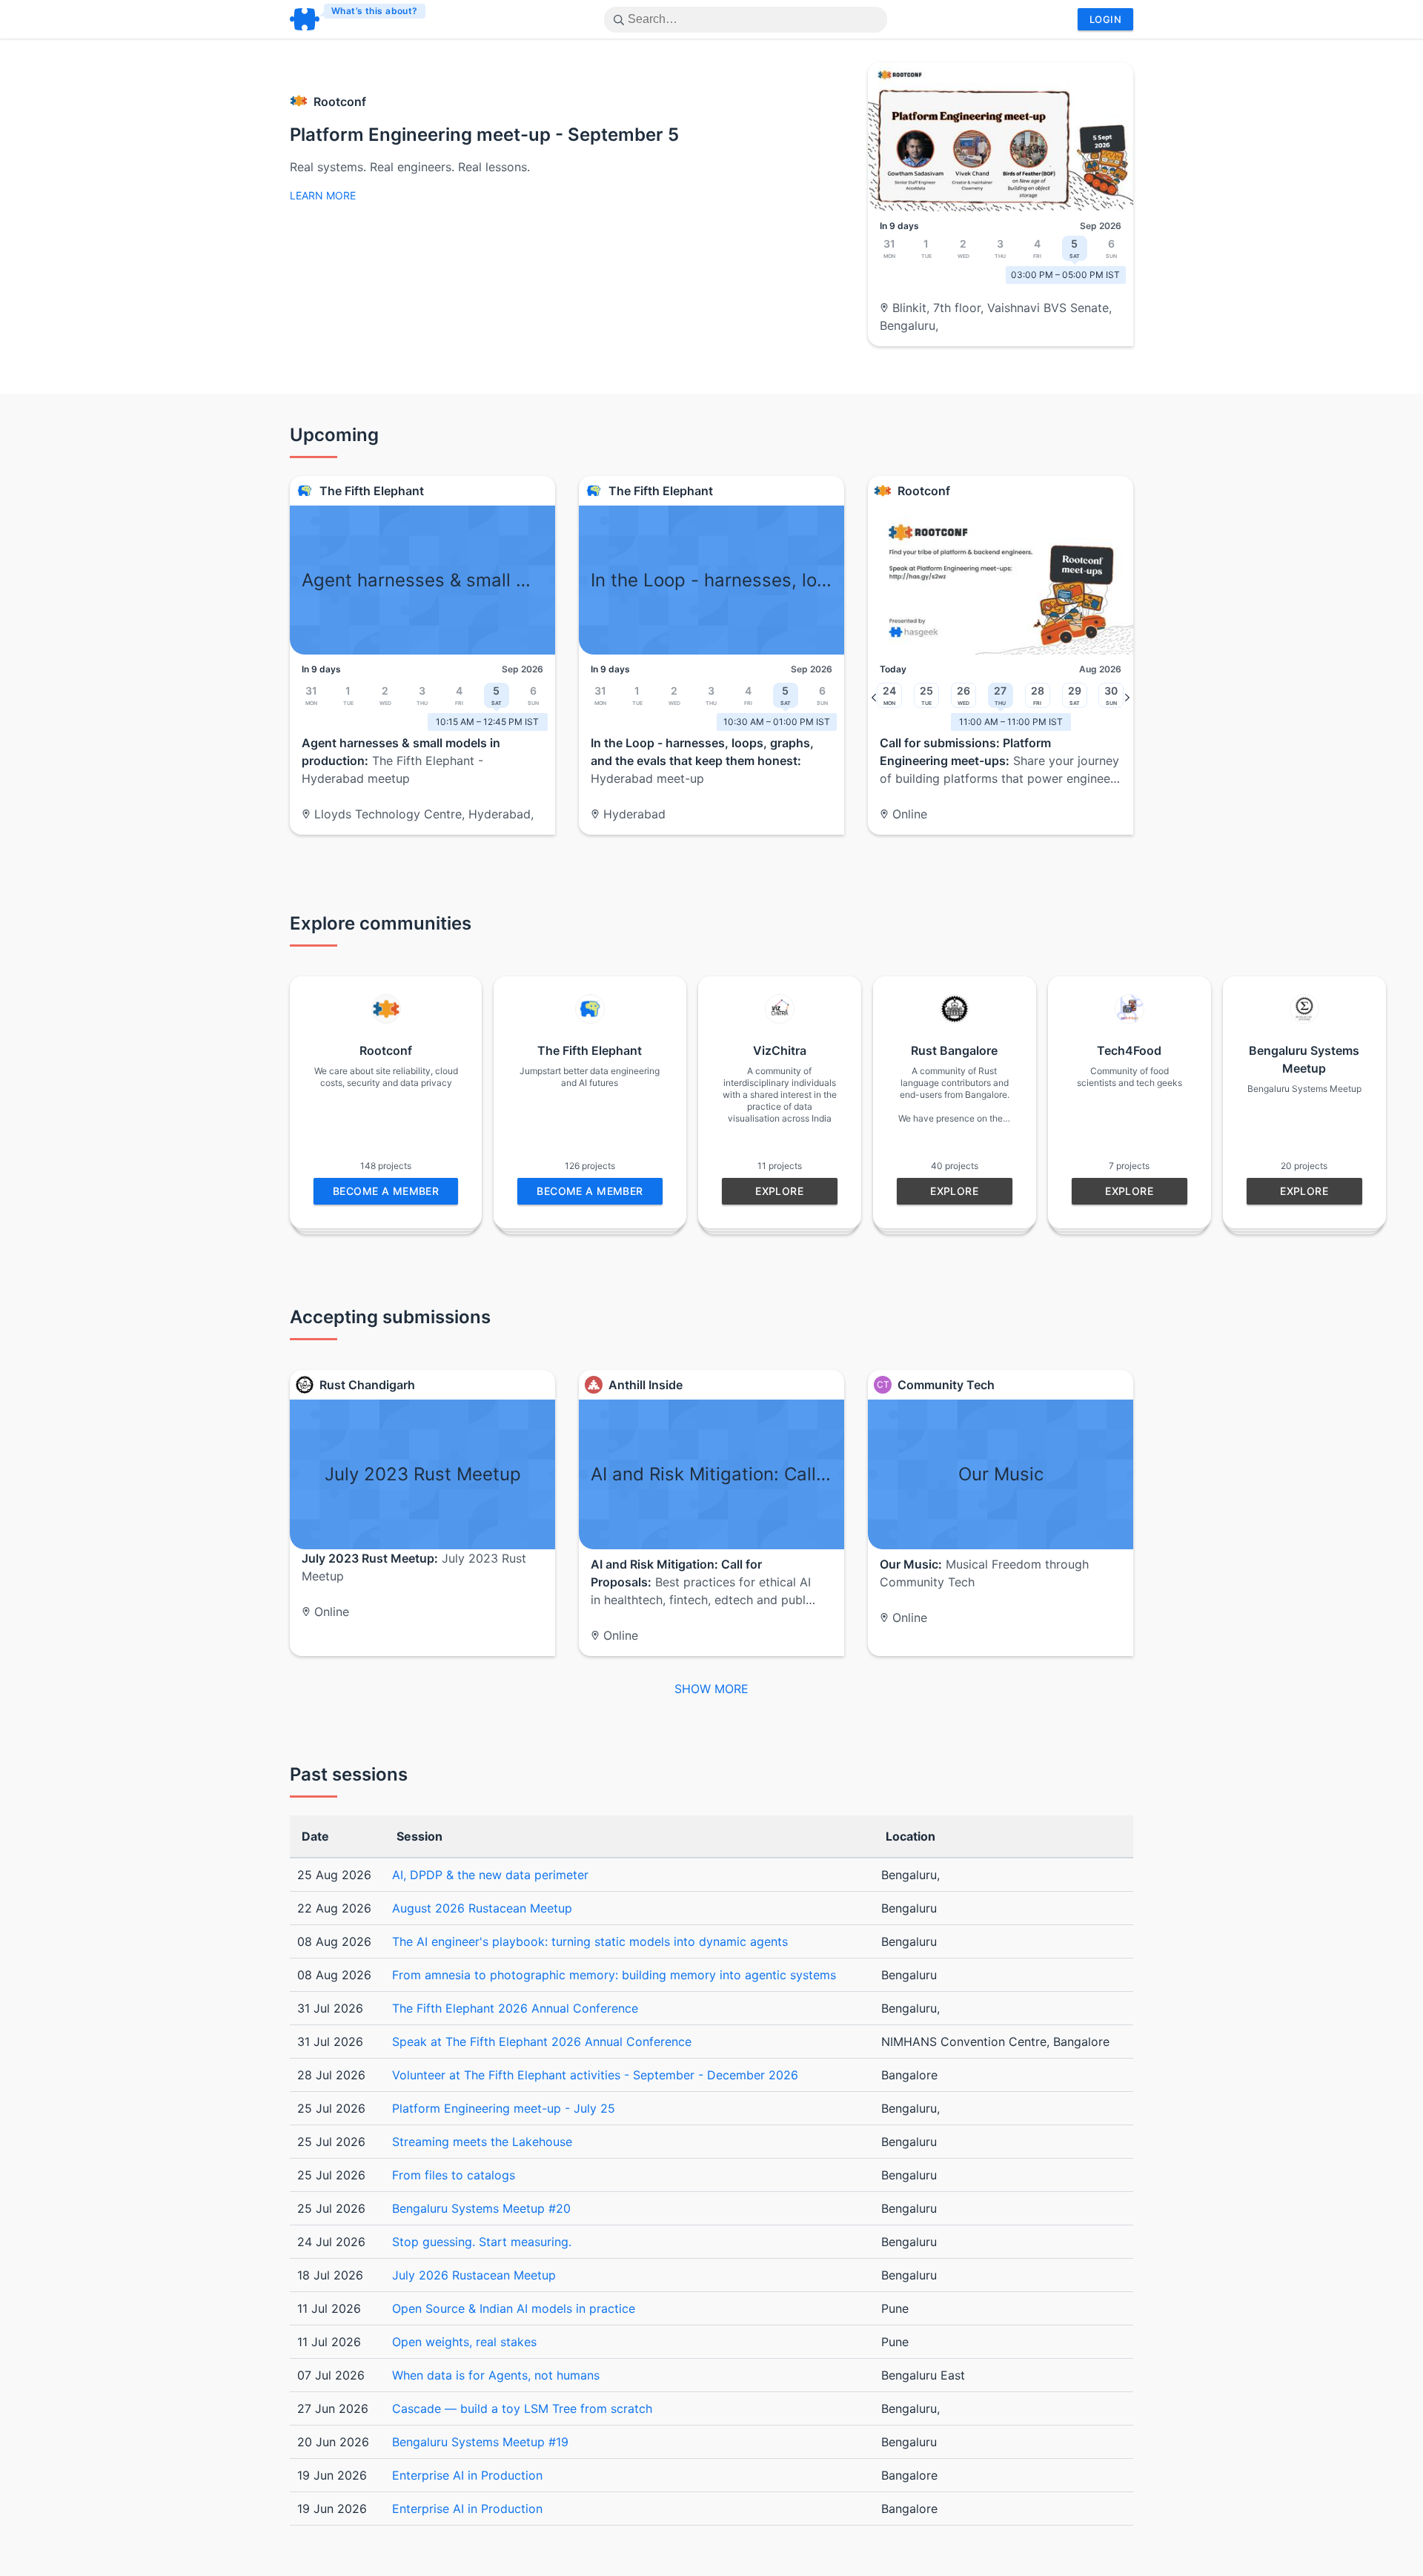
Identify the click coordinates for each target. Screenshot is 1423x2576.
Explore (779, 1191)
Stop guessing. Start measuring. (482, 2242)
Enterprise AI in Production (467, 2475)
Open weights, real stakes (464, 2342)
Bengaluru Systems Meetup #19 (480, 2442)
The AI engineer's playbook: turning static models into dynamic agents (590, 1941)
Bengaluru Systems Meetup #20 (481, 2208)
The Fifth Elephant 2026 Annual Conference (515, 2008)
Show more (711, 1689)
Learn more (323, 195)
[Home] (358, 19)
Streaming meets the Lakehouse (482, 2142)
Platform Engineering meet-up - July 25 (504, 2108)
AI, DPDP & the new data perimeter (490, 1875)
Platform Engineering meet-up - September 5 (484, 135)
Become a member (386, 1191)
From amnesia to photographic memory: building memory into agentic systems (614, 1975)
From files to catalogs (454, 2175)
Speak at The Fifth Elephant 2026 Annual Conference (542, 2042)
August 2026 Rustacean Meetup (482, 1908)
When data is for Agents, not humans (496, 2375)
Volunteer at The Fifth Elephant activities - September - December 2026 (595, 2075)
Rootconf (340, 102)
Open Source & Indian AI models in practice (514, 2308)
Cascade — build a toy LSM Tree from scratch (522, 2408)
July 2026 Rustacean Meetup (474, 2275)
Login (1105, 19)
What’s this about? (375, 11)
